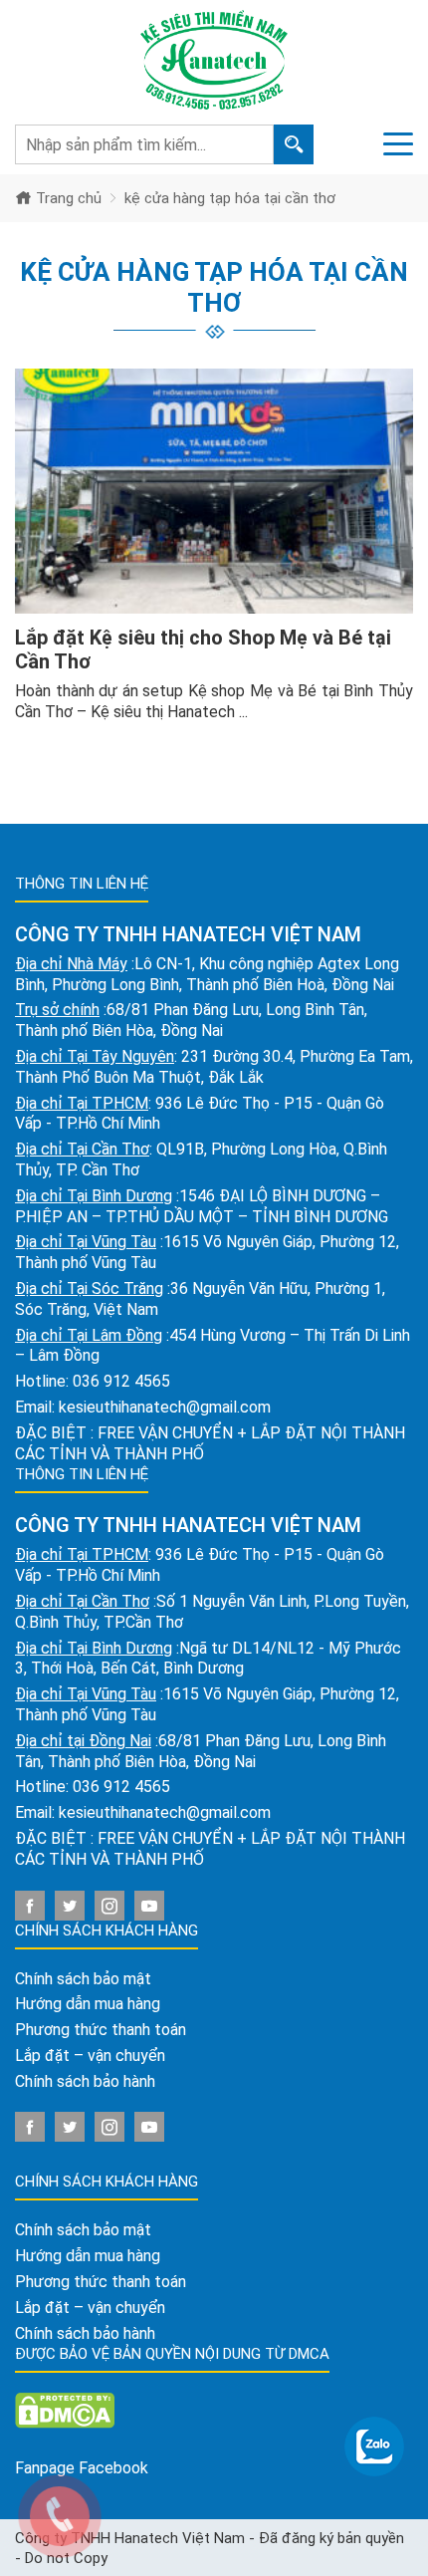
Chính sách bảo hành (85, 2081)
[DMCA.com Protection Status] (65, 2410)
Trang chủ (67, 198)
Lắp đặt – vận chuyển (90, 2056)
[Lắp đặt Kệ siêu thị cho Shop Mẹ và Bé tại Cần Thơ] (214, 492)
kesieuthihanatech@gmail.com (165, 1407)
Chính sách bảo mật (83, 1979)
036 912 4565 (121, 1381)
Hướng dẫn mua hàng (88, 2004)
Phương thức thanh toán (101, 2030)
